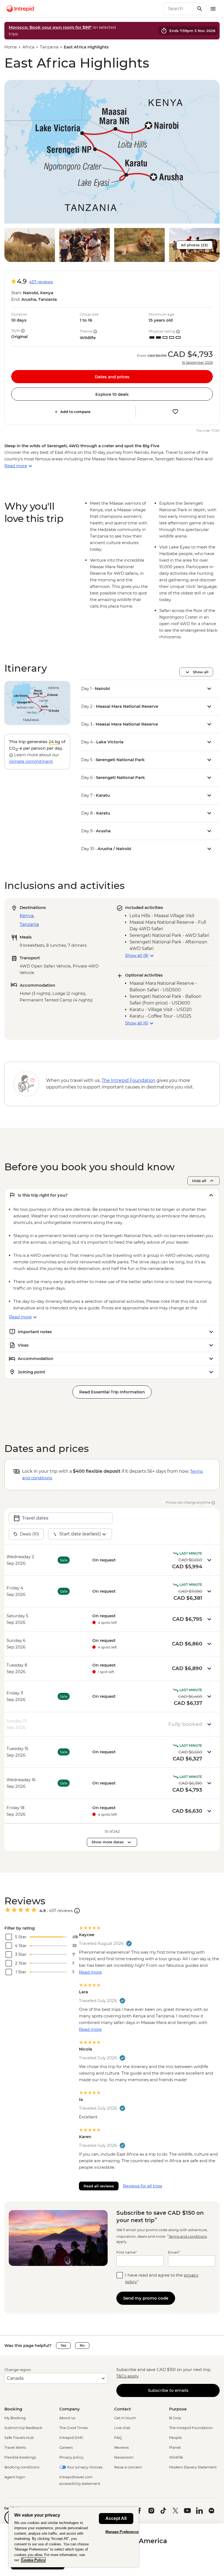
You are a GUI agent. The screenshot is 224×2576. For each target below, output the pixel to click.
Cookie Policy (33, 2560)
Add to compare (75, 412)
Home (11, 47)
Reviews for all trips (142, 2186)
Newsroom (124, 2457)
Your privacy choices (84, 2467)
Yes (63, 2345)
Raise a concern (128, 2467)
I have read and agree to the (162, 2278)
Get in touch (125, 2418)
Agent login (15, 2477)
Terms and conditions (188, 2236)
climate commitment (31, 761)
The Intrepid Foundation (191, 2428)
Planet (175, 2447)
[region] (74, 2537)
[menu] (213, 9)
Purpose (178, 2409)
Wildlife (176, 2457)
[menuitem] (20, 9)
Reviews (121, 2447)
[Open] (77, 1911)
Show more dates (108, 1842)
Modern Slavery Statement (193, 2467)
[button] (112, 152)
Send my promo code (146, 2298)
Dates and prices (112, 377)
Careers (66, 2447)
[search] (179, 9)
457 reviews (41, 282)
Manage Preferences (123, 2532)
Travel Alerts (15, 2447)
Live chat (122, 2428)
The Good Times (73, 2428)
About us (67, 2418)
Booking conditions (22, 2467)
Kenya (26, 916)
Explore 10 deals (112, 394)
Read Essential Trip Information (112, 1392)
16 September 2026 (197, 363)
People (175, 2438)
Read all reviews (99, 2186)
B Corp (175, 2418)
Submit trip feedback (23, 2428)
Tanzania (49, 47)
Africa (28, 47)
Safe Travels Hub (19, 2438)
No (82, 2345)
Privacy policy (71, 2457)
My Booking (15, 2418)
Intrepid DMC (71, 2438)
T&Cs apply (127, 2376)
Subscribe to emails (168, 2390)
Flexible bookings (20, 2457)
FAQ (118, 2438)
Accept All (116, 2518)
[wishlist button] (175, 412)
